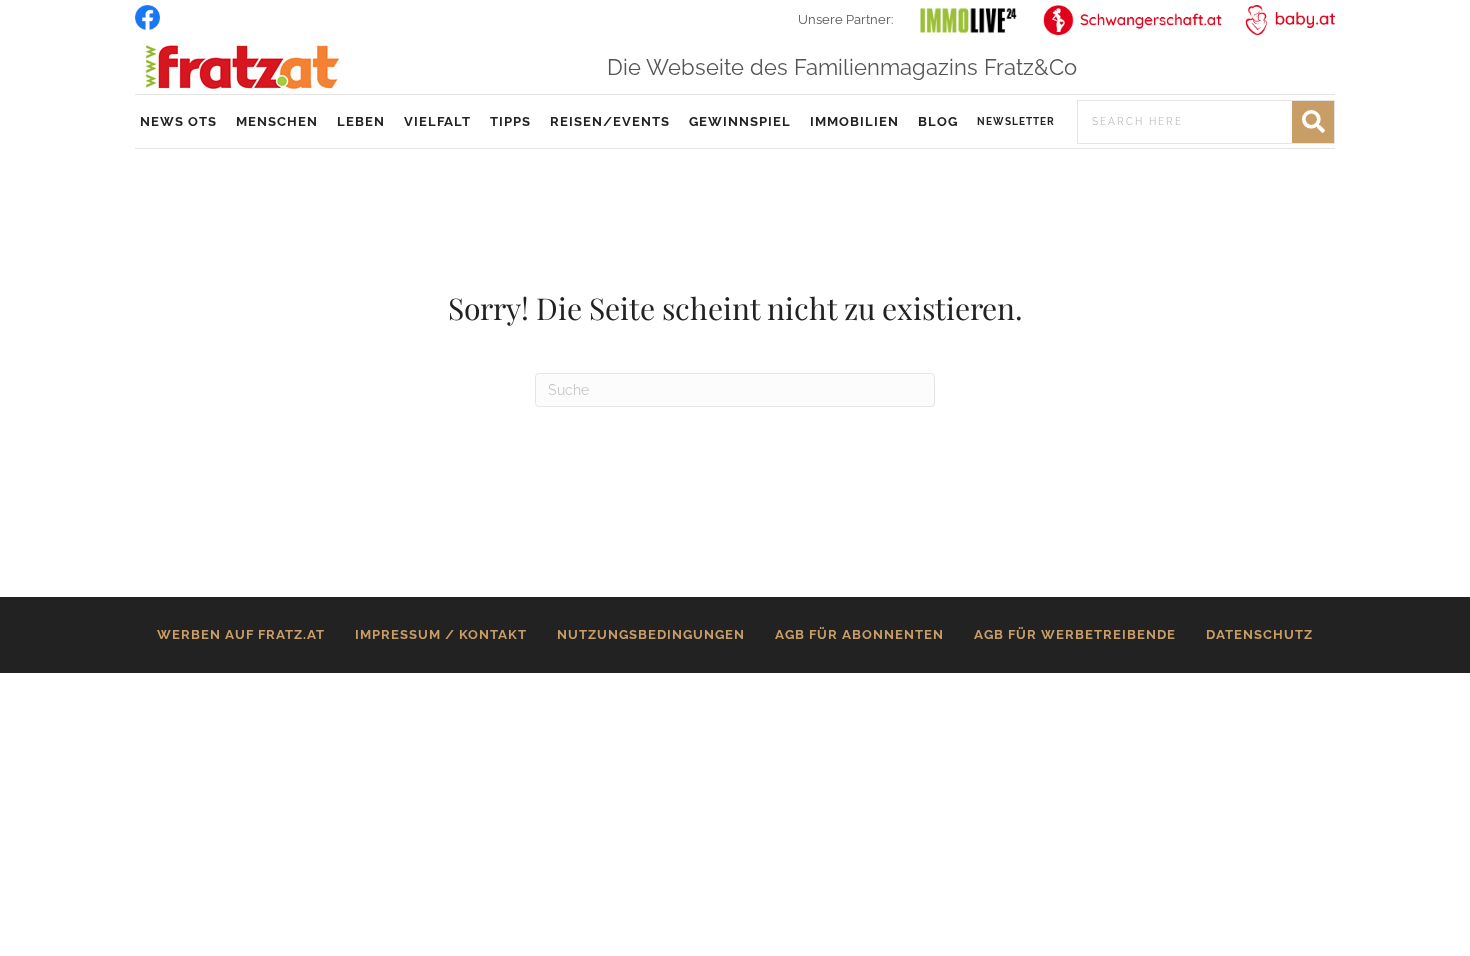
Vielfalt (437, 121)
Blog (938, 121)
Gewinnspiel (740, 121)
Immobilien (854, 121)
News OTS (178, 121)
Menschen (277, 121)
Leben (361, 121)
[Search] (1313, 122)
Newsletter (1016, 121)
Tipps (510, 121)
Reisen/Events (610, 121)
